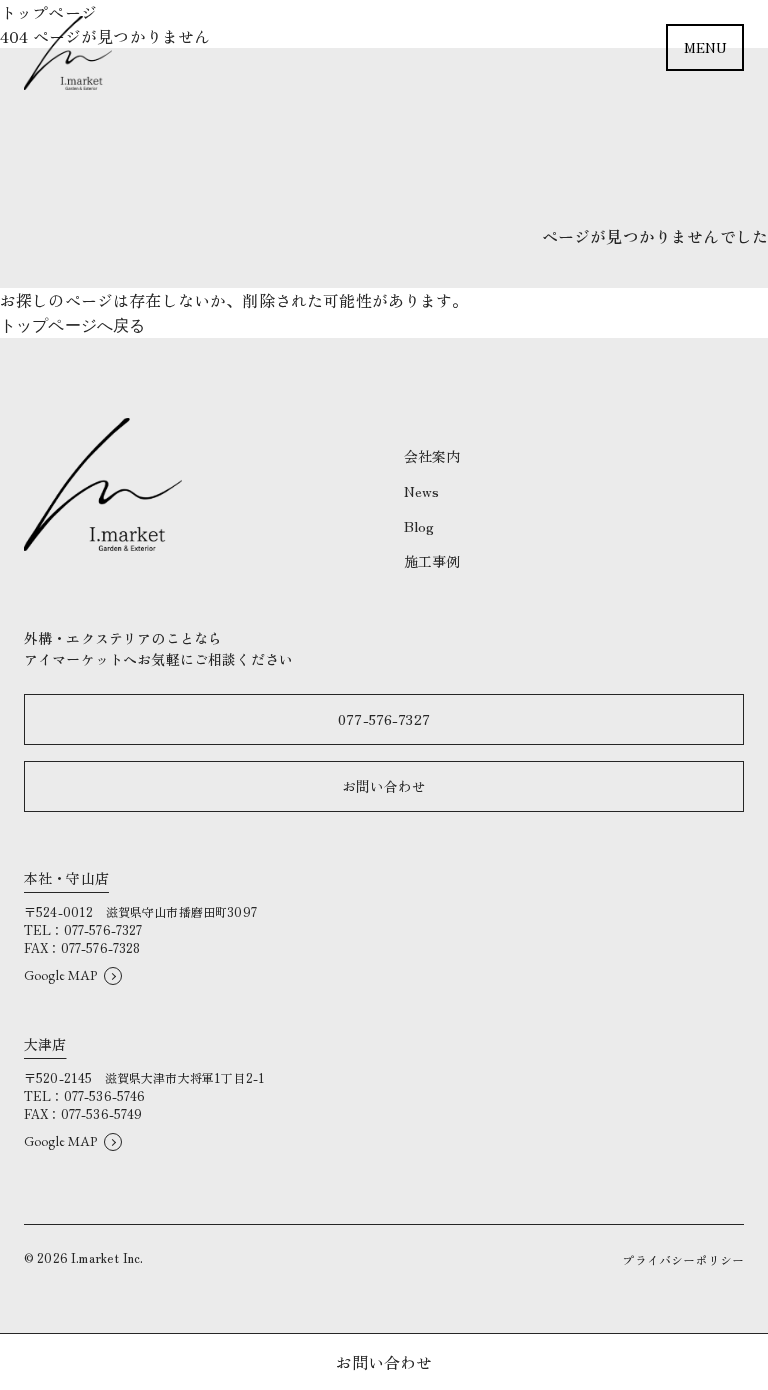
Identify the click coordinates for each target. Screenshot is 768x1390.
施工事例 (432, 561)
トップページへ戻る (72, 325)
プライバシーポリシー (683, 1259)
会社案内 (432, 456)
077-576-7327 (384, 719)
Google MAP (61, 975)
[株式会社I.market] (68, 53)
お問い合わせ (384, 786)
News (422, 491)
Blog (419, 526)
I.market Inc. (107, 1257)
